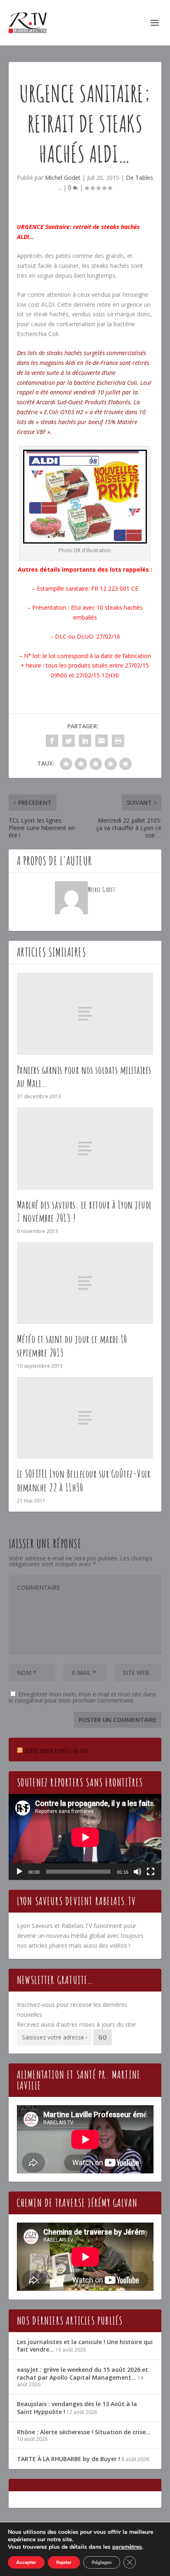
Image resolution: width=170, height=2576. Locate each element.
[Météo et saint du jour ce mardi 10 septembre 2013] (85, 1283)
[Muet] (137, 1872)
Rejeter (64, 2562)
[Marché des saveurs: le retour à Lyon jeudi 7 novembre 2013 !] (85, 1148)
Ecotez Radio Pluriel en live (57, 1751)
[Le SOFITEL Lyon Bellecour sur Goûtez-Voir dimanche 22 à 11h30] (85, 1418)
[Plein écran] (151, 1872)
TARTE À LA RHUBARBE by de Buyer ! (68, 2459)
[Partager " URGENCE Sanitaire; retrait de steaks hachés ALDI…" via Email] (102, 741)
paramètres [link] (127, 2547)
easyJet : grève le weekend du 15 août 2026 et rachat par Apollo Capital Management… (83, 2373)
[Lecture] (19, 1872)
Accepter (26, 2562)
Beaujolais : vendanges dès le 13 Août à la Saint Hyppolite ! (77, 2408)
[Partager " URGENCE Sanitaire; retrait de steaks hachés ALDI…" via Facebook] (52, 741)
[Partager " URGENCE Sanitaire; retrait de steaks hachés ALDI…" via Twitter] (68, 741)
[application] (85, 1837)
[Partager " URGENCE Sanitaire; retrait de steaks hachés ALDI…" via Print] (118, 741)
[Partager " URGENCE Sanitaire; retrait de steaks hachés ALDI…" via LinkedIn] (85, 741)
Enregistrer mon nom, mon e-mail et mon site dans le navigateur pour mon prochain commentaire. (82, 1697)
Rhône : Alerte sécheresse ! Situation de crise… (84, 2432)
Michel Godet (63, 178)
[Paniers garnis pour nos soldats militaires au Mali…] (85, 1014)
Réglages (102, 2562)
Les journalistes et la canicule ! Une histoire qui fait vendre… (85, 2346)
